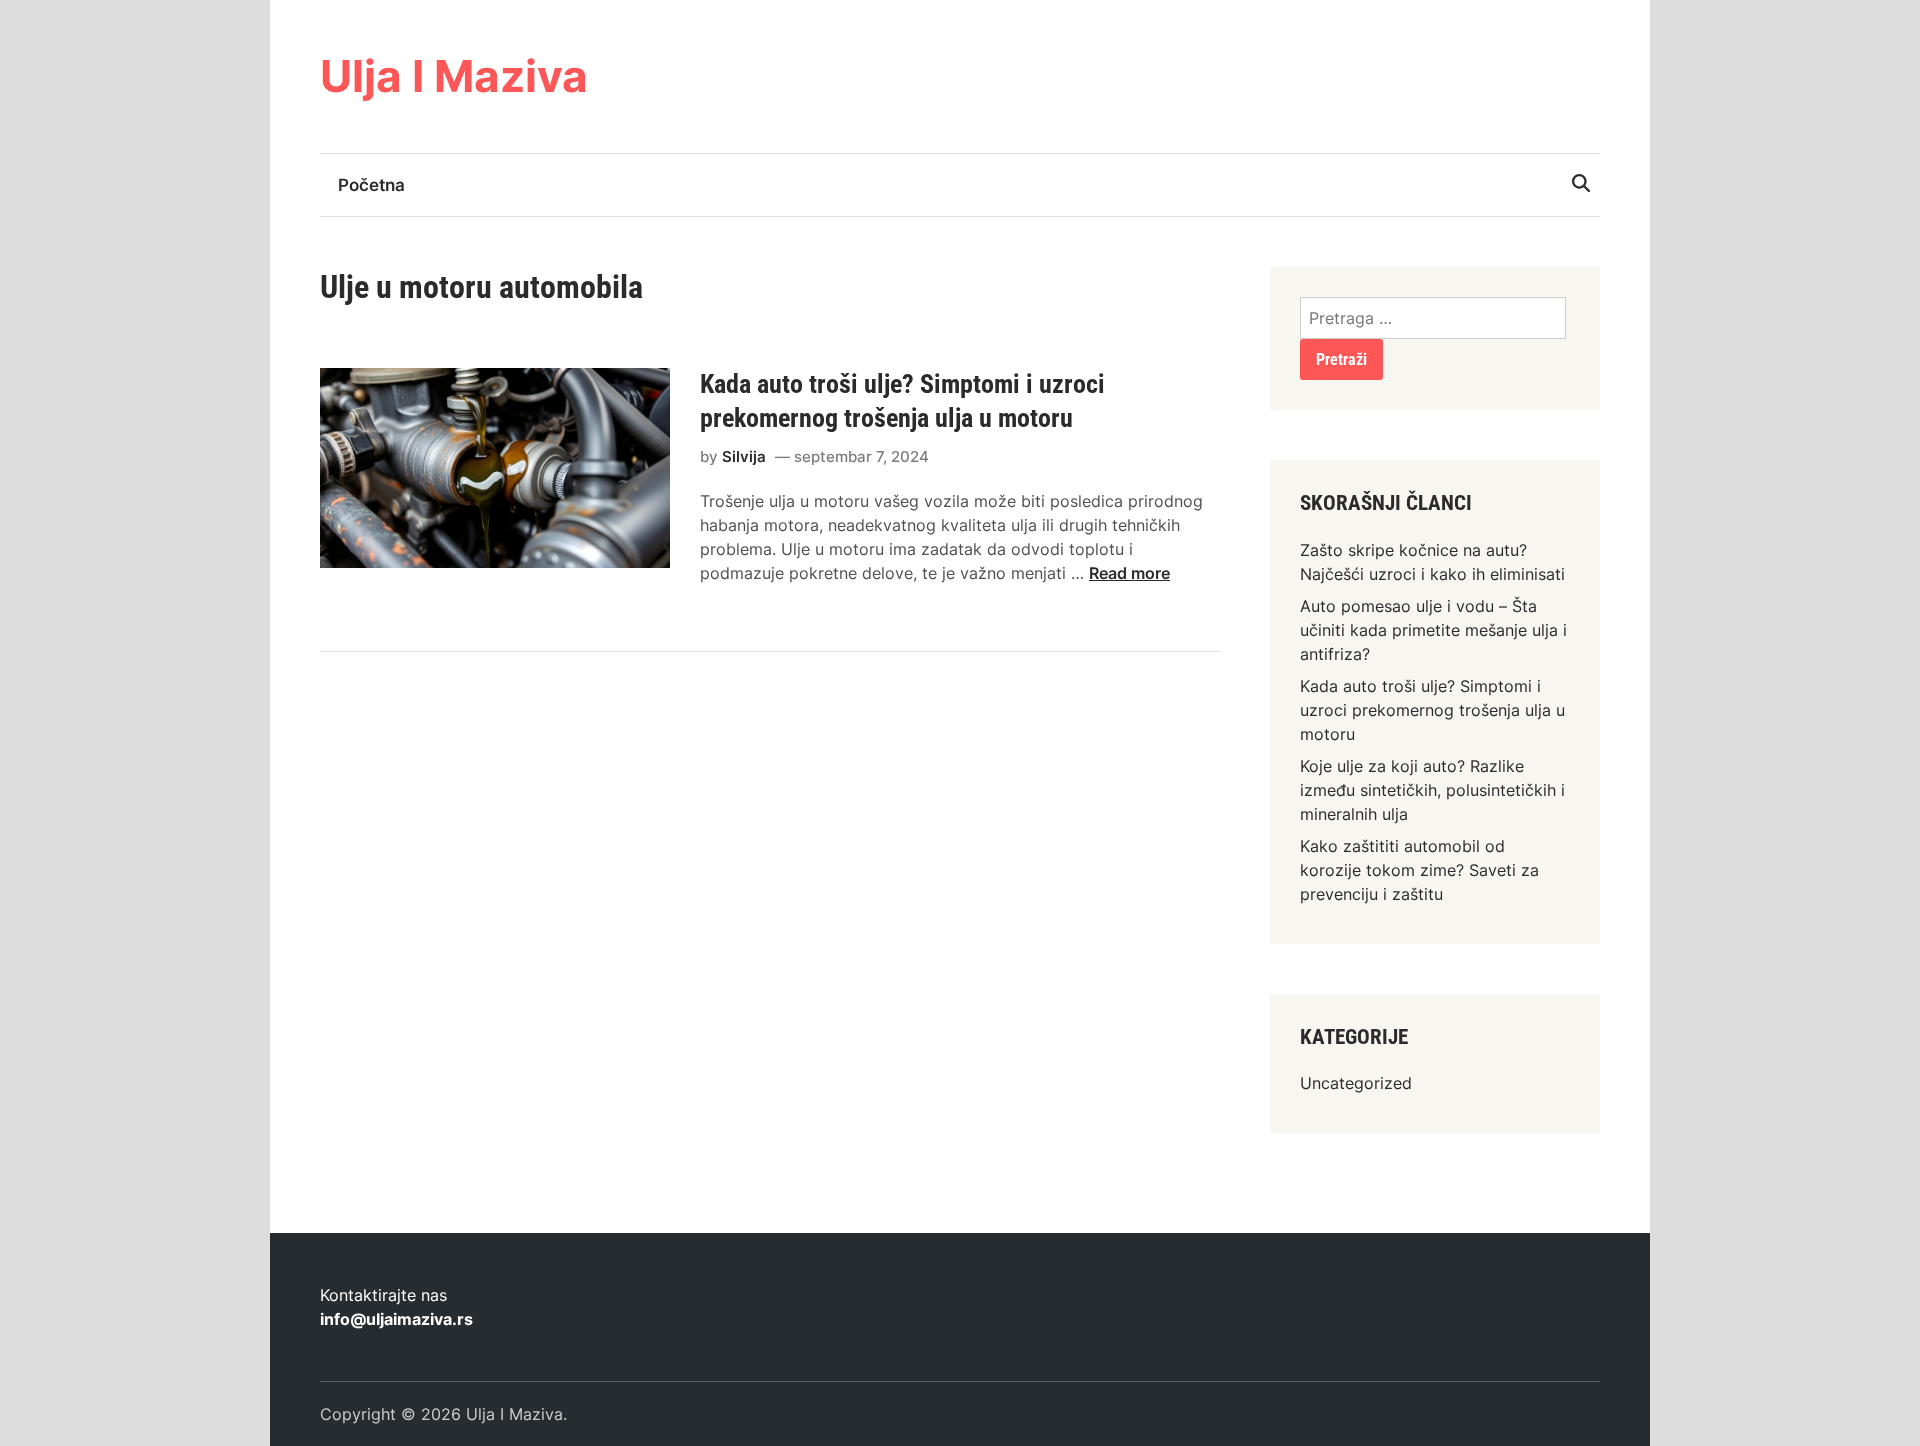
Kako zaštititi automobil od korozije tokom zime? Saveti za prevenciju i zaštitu (1419, 870)
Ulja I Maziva (454, 76)
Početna (371, 185)
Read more (1129, 573)
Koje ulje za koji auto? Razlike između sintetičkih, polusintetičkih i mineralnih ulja (1432, 790)
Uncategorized (1356, 1083)
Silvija (744, 456)
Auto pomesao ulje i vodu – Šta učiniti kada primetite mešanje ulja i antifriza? (1433, 630)
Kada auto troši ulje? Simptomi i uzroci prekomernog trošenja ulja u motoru (1432, 710)
